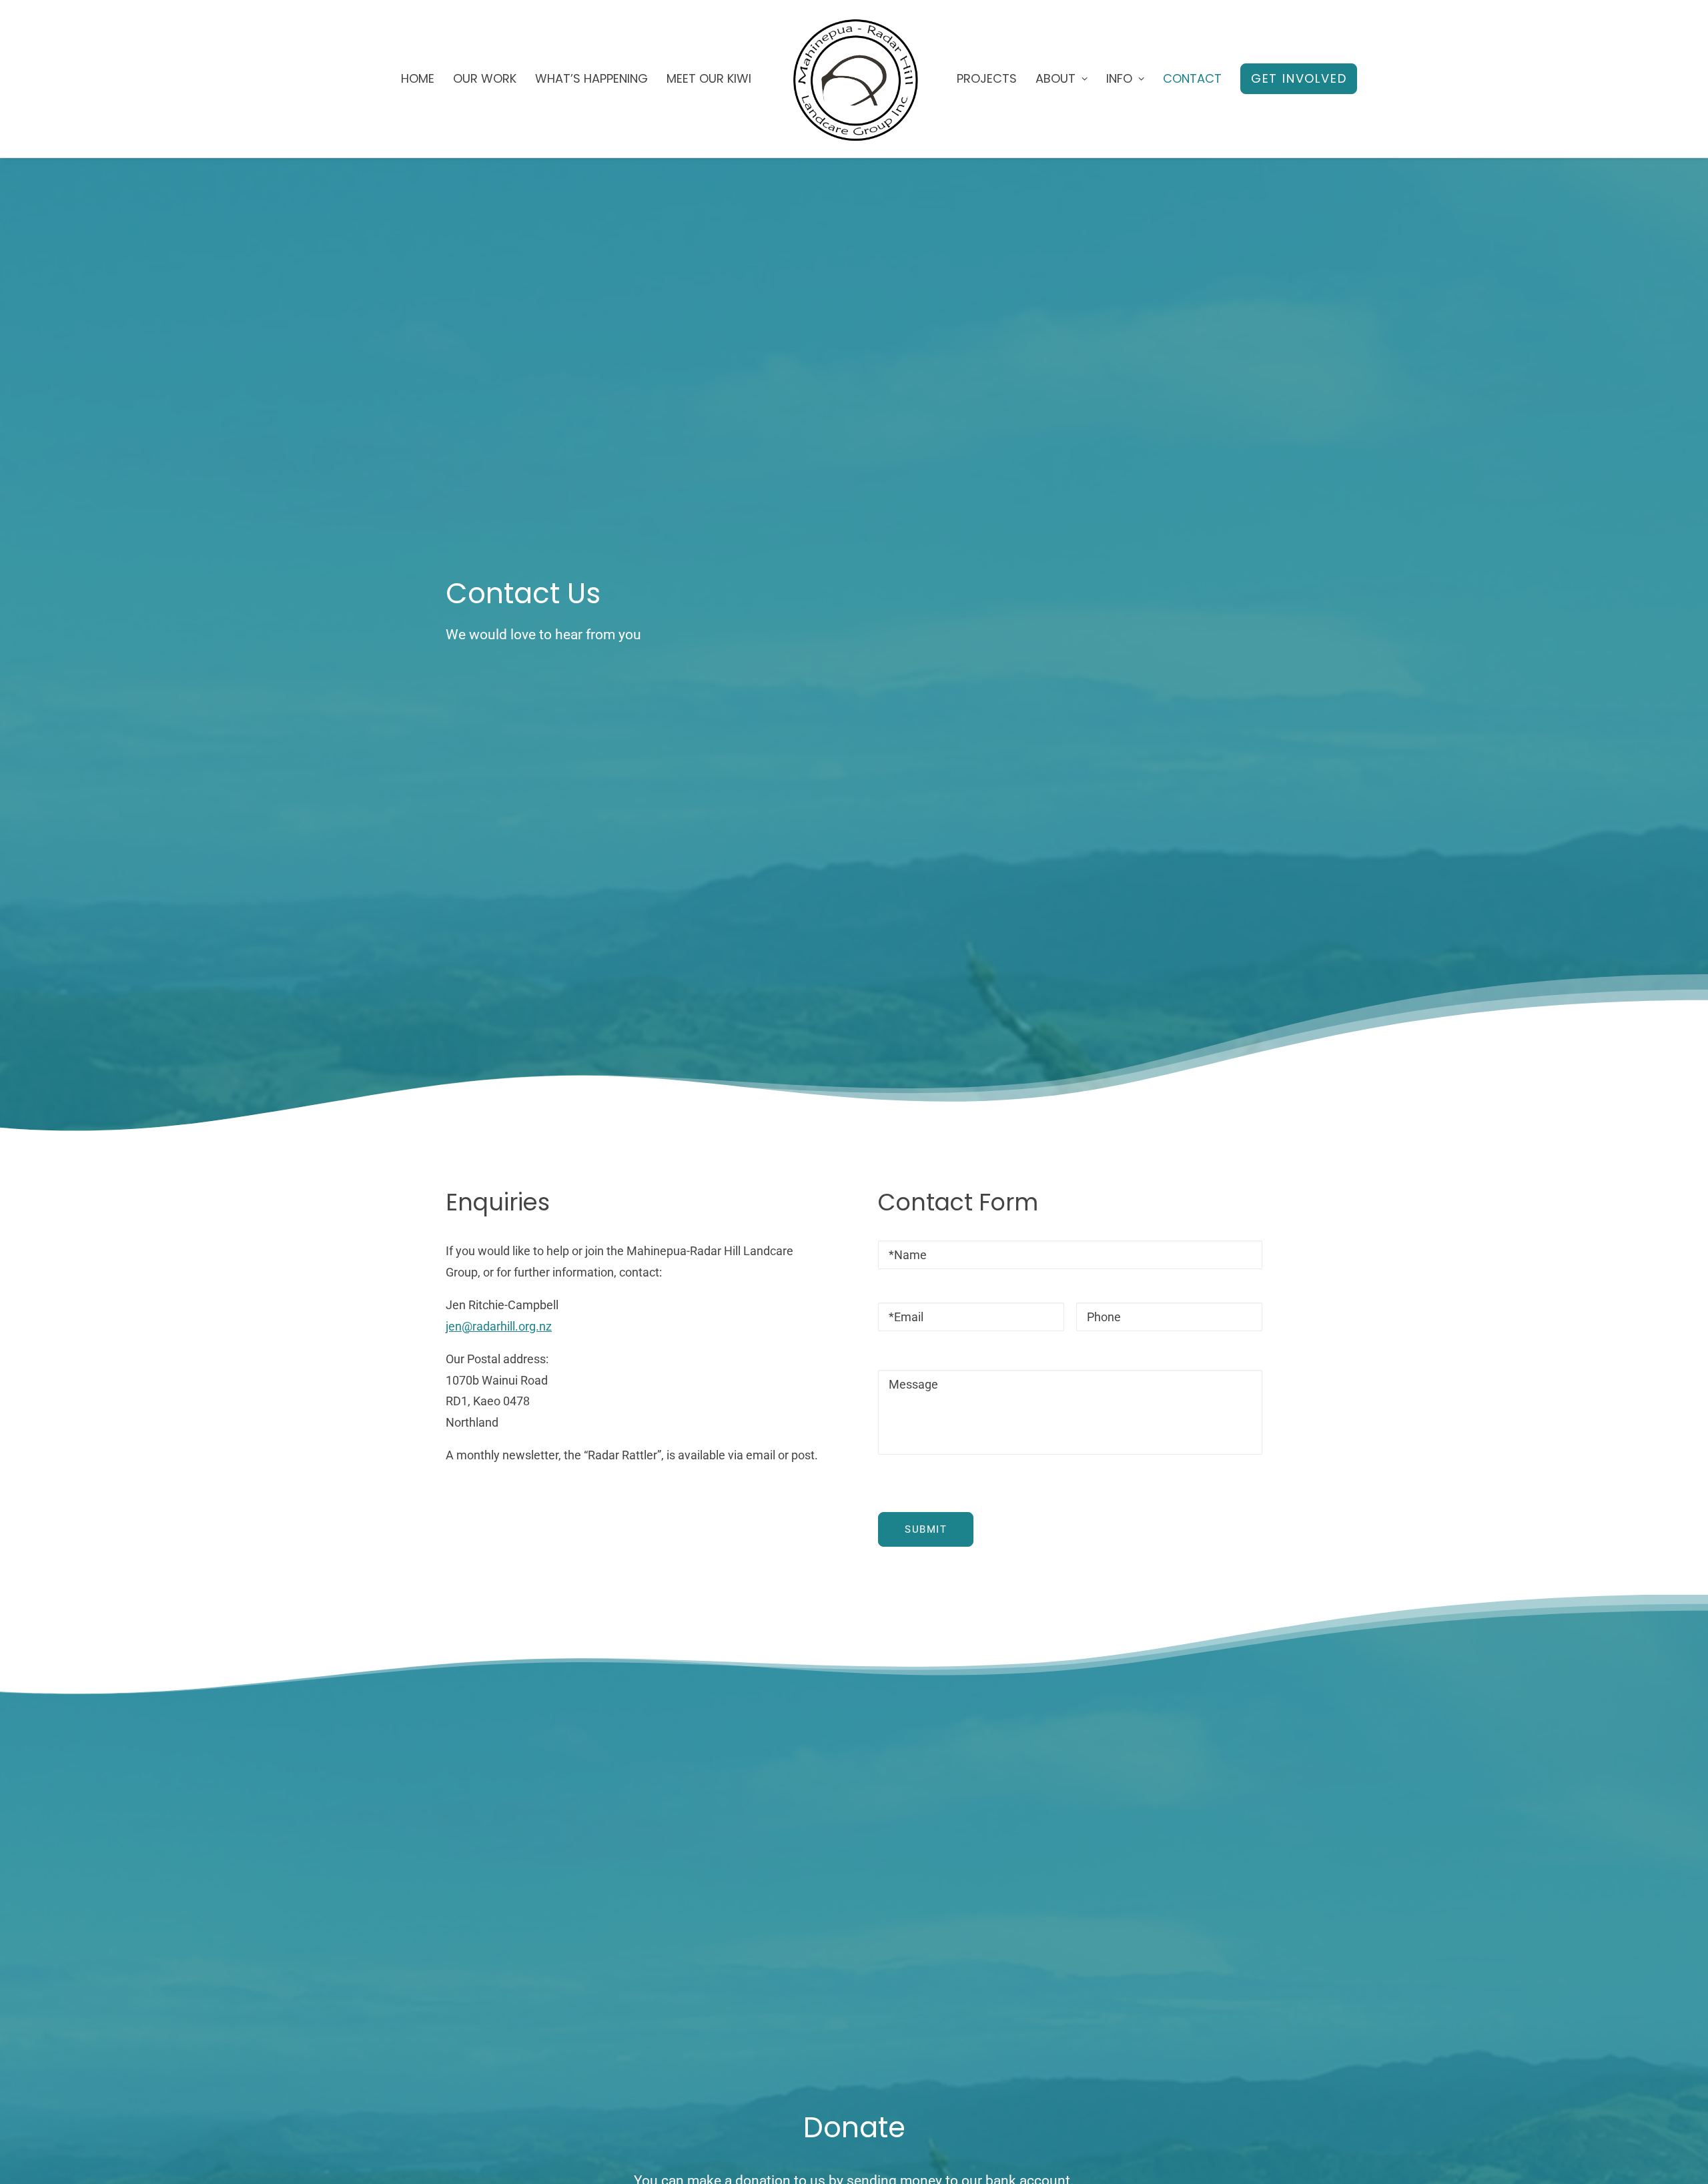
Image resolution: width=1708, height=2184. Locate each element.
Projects (987, 78)
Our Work (485, 78)
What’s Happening (591, 78)
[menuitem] (418, 79)
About (1055, 78)
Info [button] (1119, 78)
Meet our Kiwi (709, 78)
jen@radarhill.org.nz (499, 1326)
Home (418, 78)
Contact (1192, 78)
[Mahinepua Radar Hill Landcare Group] (854, 79)
